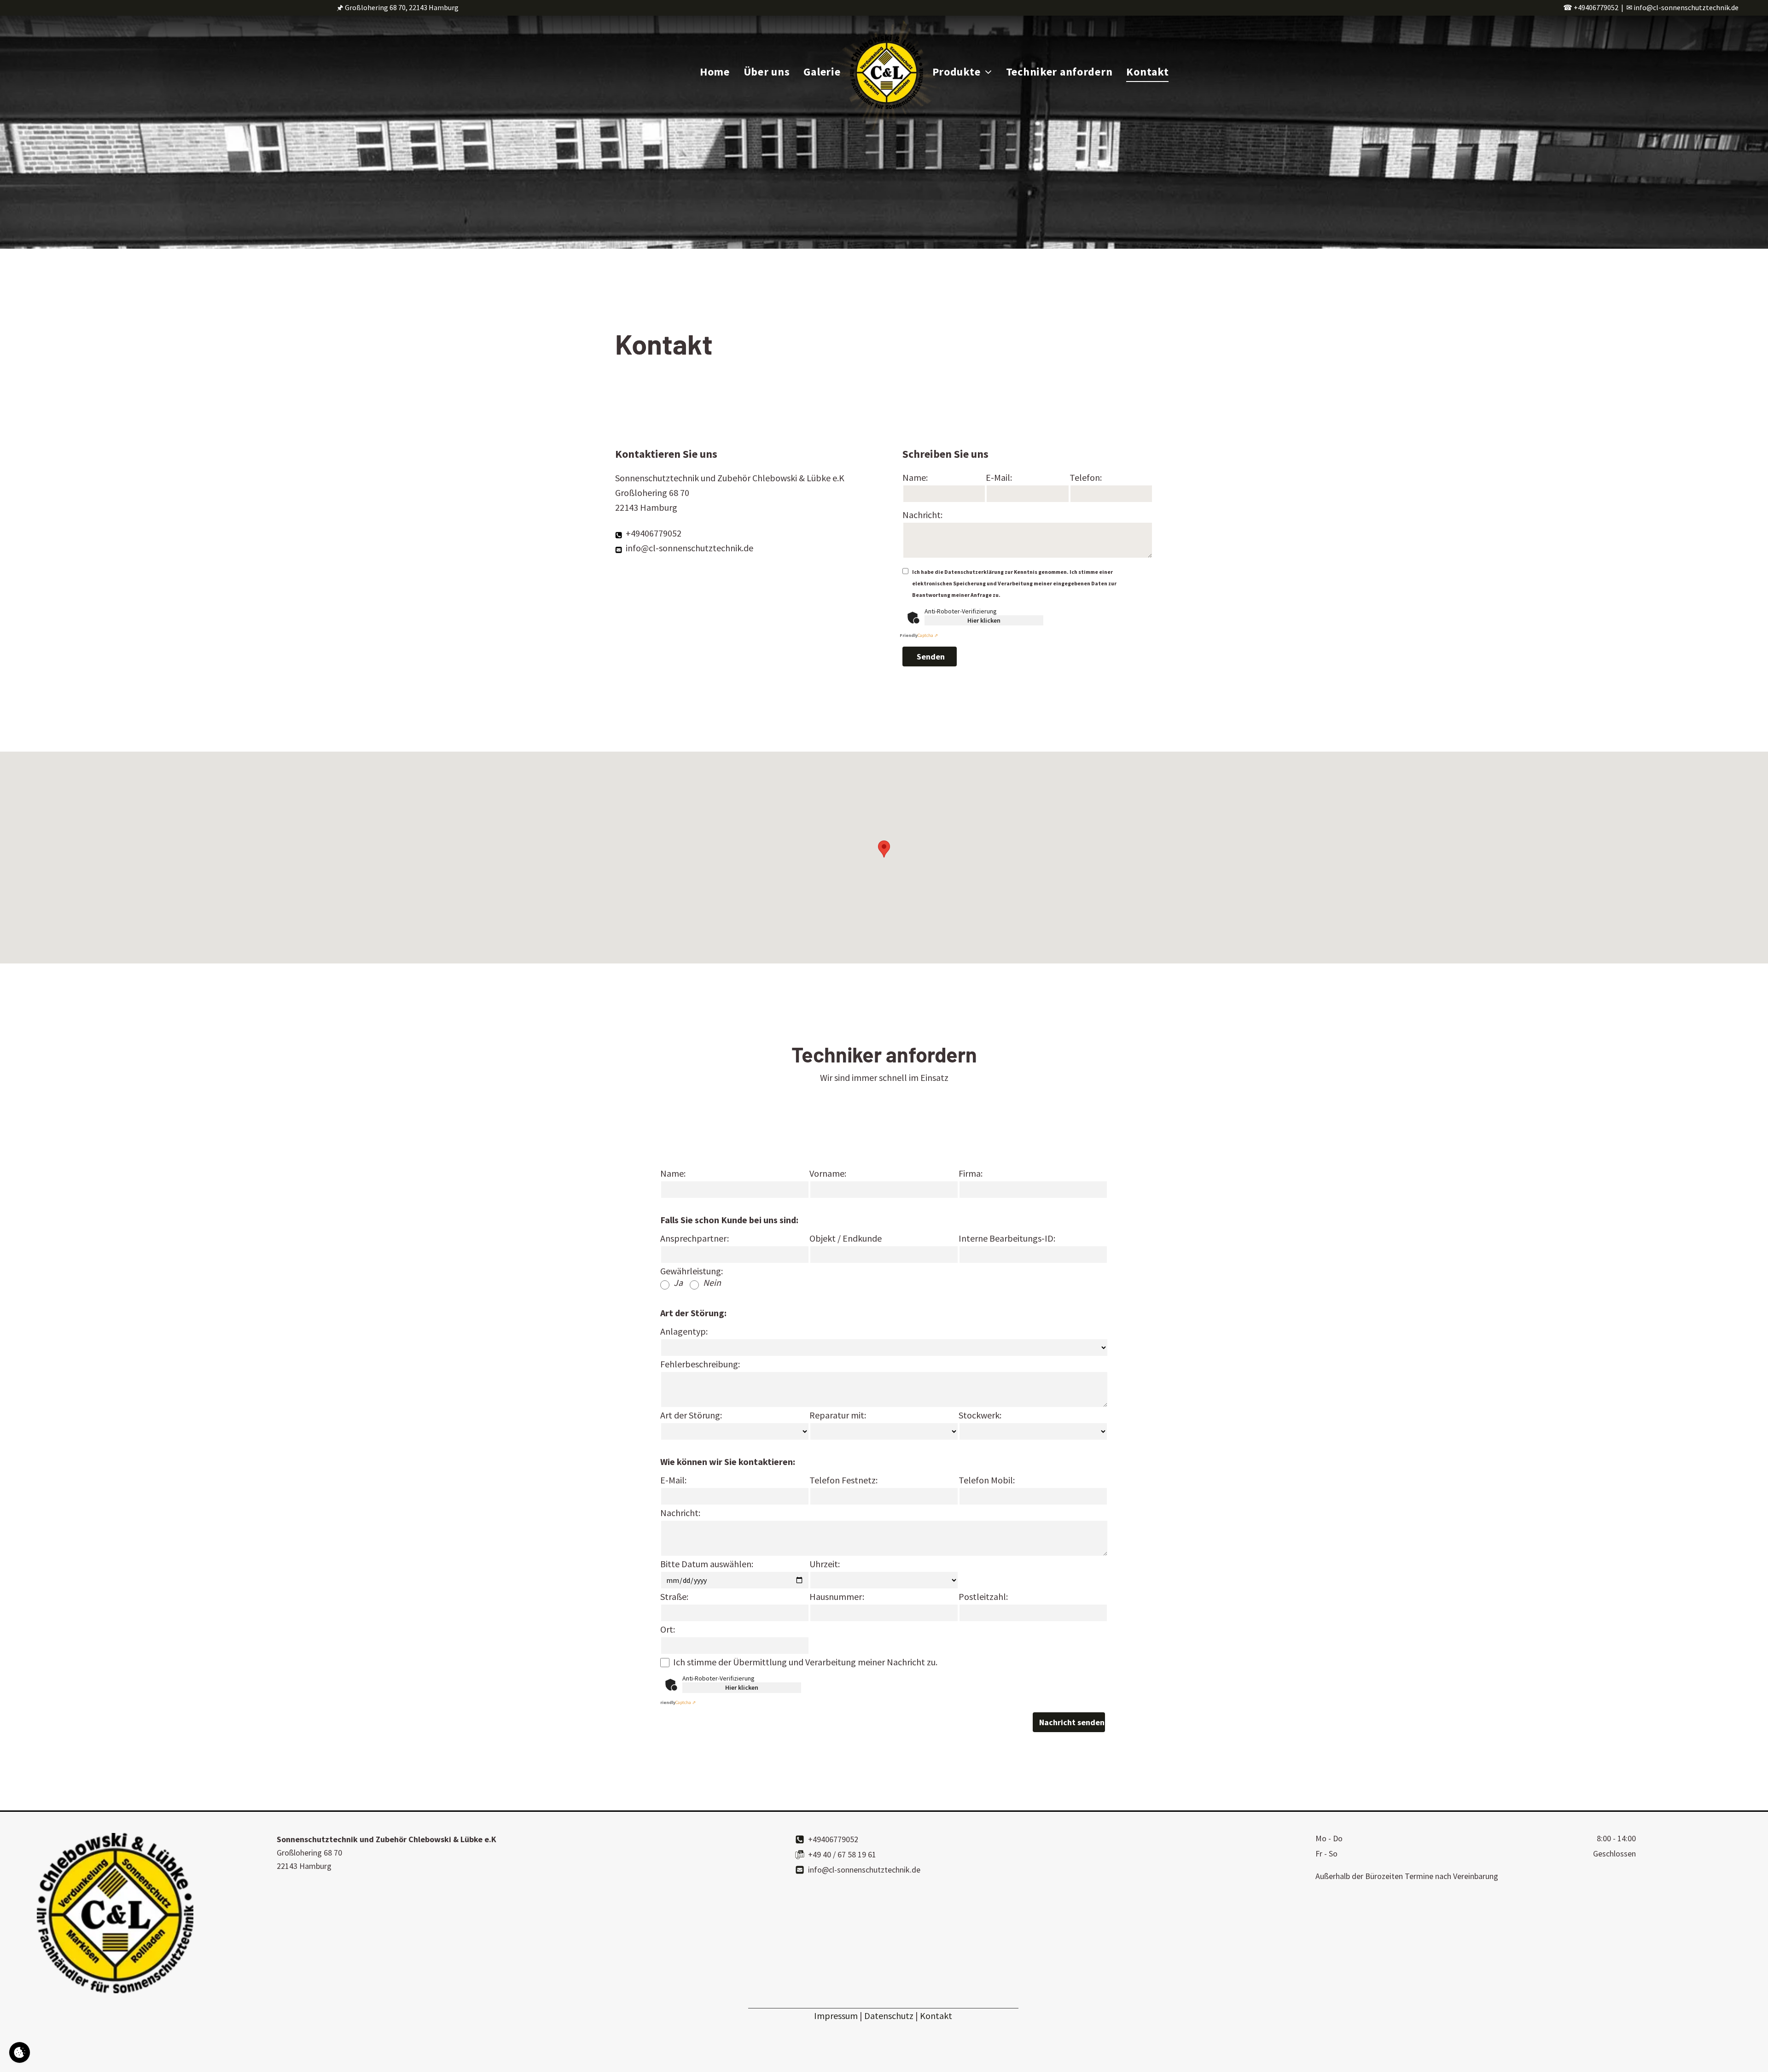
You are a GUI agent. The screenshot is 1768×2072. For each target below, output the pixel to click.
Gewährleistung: (692, 1271)
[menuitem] (715, 72)
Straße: (674, 1596)
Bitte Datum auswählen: (707, 1564)
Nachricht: (922, 515)
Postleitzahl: (983, 1596)
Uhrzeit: (825, 1564)
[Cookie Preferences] (20, 2052)
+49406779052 (1596, 7)
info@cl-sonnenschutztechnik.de (1686, 7)
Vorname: (828, 1173)
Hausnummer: (837, 1596)
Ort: (668, 1629)
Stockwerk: (980, 1415)
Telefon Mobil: (987, 1480)
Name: (915, 477)
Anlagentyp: (684, 1331)
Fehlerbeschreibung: (700, 1364)
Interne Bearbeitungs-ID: (1007, 1238)
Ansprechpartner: (695, 1238)
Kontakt (936, 2016)
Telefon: (1086, 477)
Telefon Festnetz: (843, 1480)
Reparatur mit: (838, 1415)
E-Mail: (999, 477)
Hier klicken (984, 620)
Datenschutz (889, 2016)
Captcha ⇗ (919, 635)
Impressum (836, 2016)
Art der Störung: (691, 1415)
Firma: (971, 1173)
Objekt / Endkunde (846, 1238)
